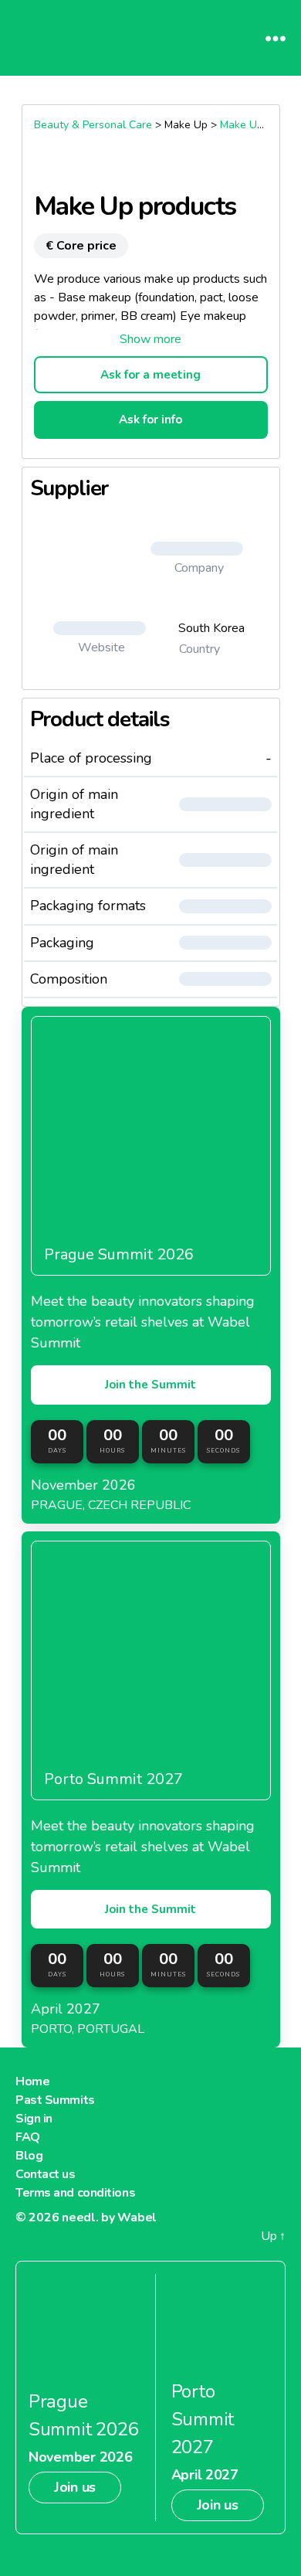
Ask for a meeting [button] (150, 375)
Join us (75, 2487)
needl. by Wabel (109, 2217)
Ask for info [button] (150, 420)
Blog (29, 2156)
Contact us (46, 2174)
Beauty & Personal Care (93, 125)
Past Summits (55, 2100)
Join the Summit (150, 1385)
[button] (151, 339)
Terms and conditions (75, 2193)
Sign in (34, 2119)
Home (32, 2082)
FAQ (28, 2137)
